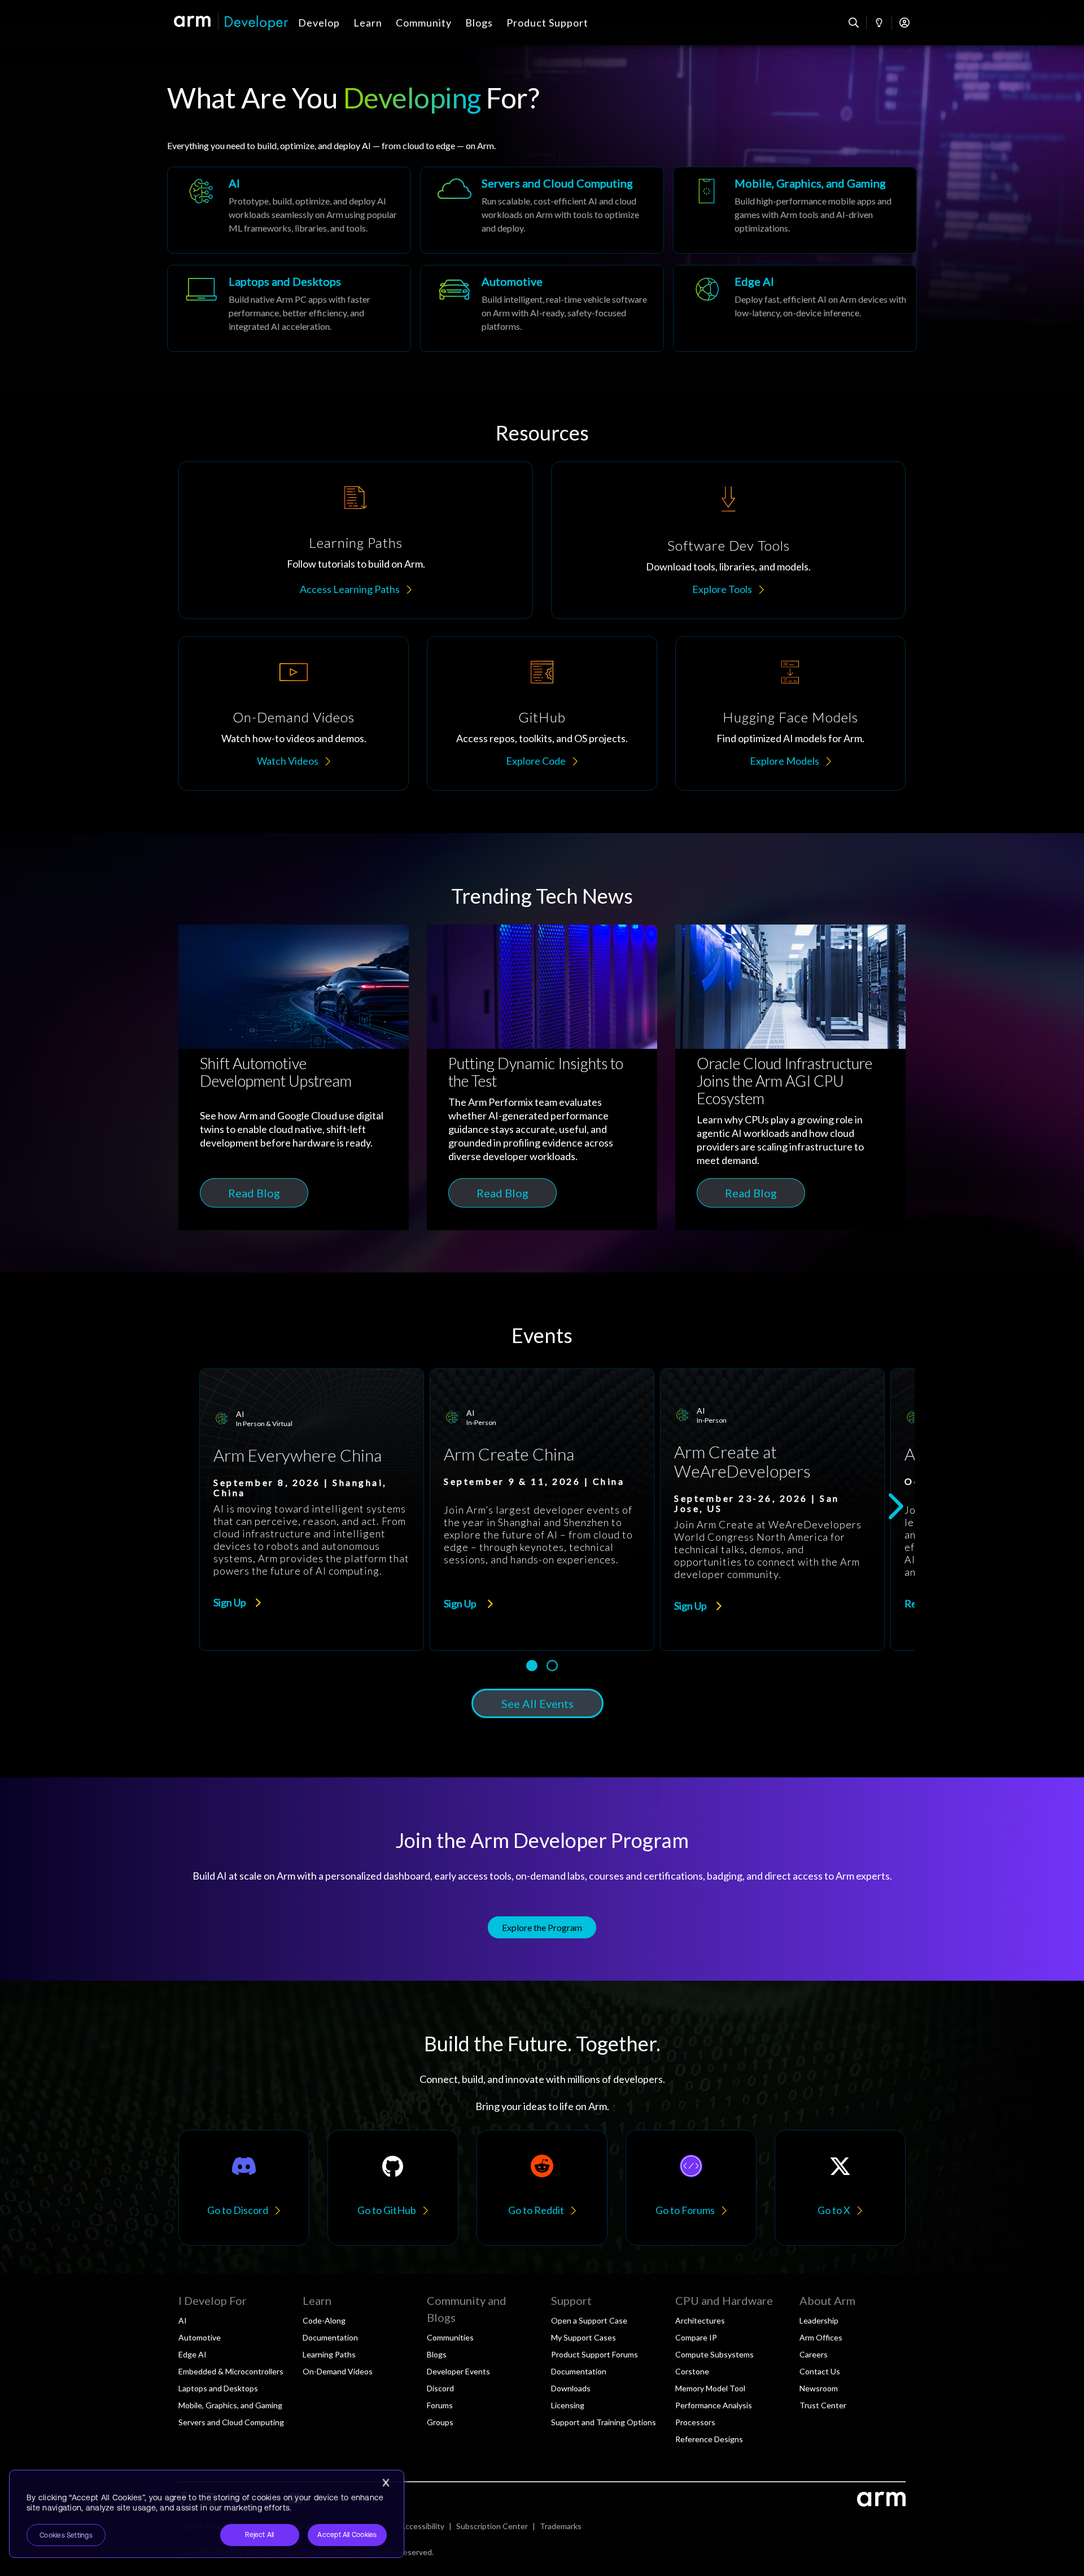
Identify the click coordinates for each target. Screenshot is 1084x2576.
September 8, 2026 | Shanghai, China (300, 1488)
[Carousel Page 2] (552, 1666)
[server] (542, 987)
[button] (312, 1600)
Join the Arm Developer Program (542, 1840)
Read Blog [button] (254, 1193)
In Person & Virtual (264, 1424)
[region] (207, 2514)
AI (240, 1414)
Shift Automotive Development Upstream (276, 1072)
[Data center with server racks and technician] (790, 987)
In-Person (481, 1422)
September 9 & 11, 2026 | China (534, 1481)
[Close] (386, 2483)
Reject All (259, 2535)
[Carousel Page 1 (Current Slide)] (532, 1666)
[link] (312, 1510)
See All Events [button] (537, 1703)
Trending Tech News (542, 896)
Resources (542, 433)
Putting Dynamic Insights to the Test (536, 1072)
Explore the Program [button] (542, 1927)
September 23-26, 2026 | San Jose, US (757, 1503)
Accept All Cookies (347, 2535)
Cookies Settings (66, 2535)
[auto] (294, 987)
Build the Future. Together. (542, 2043)
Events (542, 1335)
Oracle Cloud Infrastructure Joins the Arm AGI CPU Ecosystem (784, 1081)
